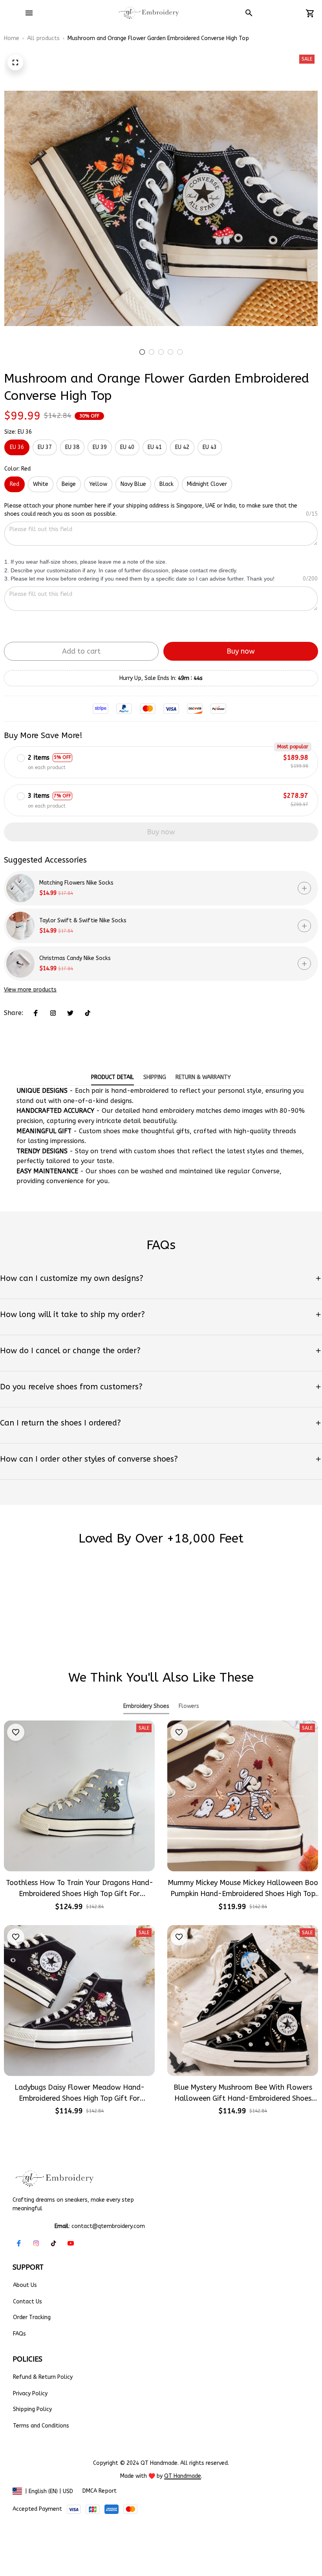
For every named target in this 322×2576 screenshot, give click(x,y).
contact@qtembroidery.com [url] (108, 2226)
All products (43, 38)
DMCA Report (100, 2491)
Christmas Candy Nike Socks (75, 958)
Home (12, 38)
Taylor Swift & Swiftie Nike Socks (83, 921)
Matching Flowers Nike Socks (76, 883)
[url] (183, 2476)
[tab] (142, 352)
